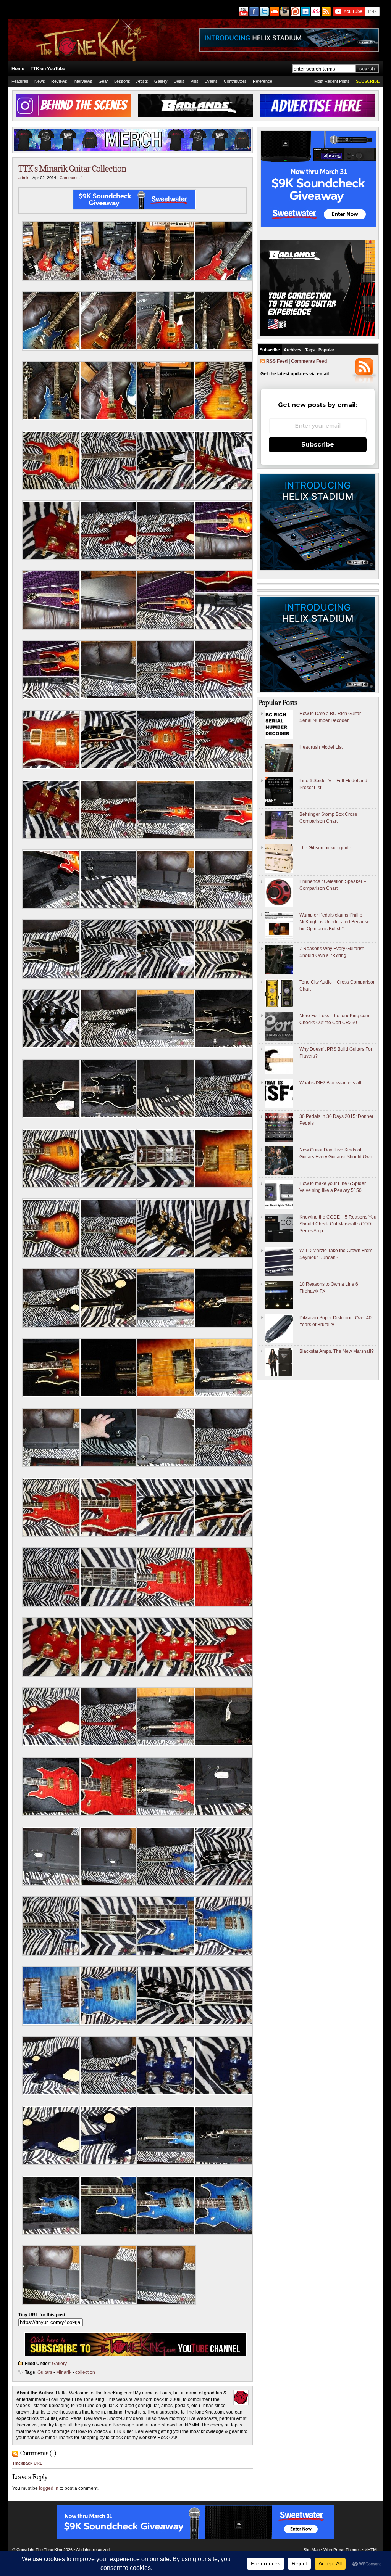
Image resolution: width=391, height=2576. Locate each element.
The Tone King (49, 2550)
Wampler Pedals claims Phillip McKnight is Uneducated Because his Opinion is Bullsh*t (334, 922)
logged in (49, 2488)
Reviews (59, 81)
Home (18, 69)
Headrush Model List (321, 747)
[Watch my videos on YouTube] (243, 11)
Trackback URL (27, 2463)
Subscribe (270, 350)
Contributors (235, 81)
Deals (179, 81)
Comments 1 (71, 178)
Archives (292, 350)
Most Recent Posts (332, 81)
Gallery (161, 81)
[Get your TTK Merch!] (315, 11)
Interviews (83, 81)
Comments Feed (309, 361)
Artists (142, 81)
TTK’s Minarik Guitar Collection (72, 169)
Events (211, 81)
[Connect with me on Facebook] (253, 11)
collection (85, 2372)
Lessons (122, 81)
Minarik (64, 2372)
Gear (103, 81)
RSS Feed (277, 361)
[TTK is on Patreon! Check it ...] (295, 11)
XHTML (372, 2550)
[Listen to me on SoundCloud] (274, 11)
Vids (195, 81)
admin (24, 178)
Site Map (312, 2550)
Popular (326, 350)
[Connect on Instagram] (284, 11)
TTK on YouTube (48, 69)
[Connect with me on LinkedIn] (305, 11)
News (40, 81)
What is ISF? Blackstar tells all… (333, 1083)
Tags (310, 350)
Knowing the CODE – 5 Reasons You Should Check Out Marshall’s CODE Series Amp (338, 1224)
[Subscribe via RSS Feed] (326, 11)
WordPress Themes (342, 2550)
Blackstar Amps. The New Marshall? (337, 1351)
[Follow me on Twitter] (264, 11)
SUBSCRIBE (368, 81)
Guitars (45, 2372)
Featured (20, 81)
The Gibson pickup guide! (326, 848)
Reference (263, 81)
